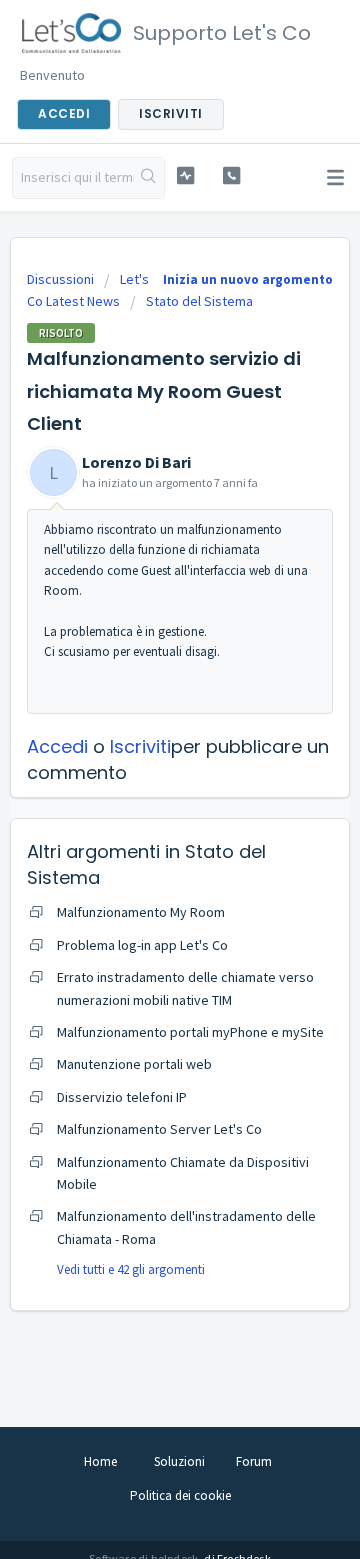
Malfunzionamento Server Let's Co (159, 1129)
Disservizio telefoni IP (122, 1097)
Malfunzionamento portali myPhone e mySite (190, 1032)
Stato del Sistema (199, 301)
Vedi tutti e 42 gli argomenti (131, 1269)
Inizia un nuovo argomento (248, 279)
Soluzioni (179, 1461)
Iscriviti (140, 746)
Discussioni (60, 279)
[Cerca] (149, 178)
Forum (254, 1461)
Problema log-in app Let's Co (142, 945)
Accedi (57, 746)
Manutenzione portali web (134, 1064)
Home (100, 1461)
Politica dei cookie (180, 1495)
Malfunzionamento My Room (141, 912)
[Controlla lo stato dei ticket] (185, 175)
